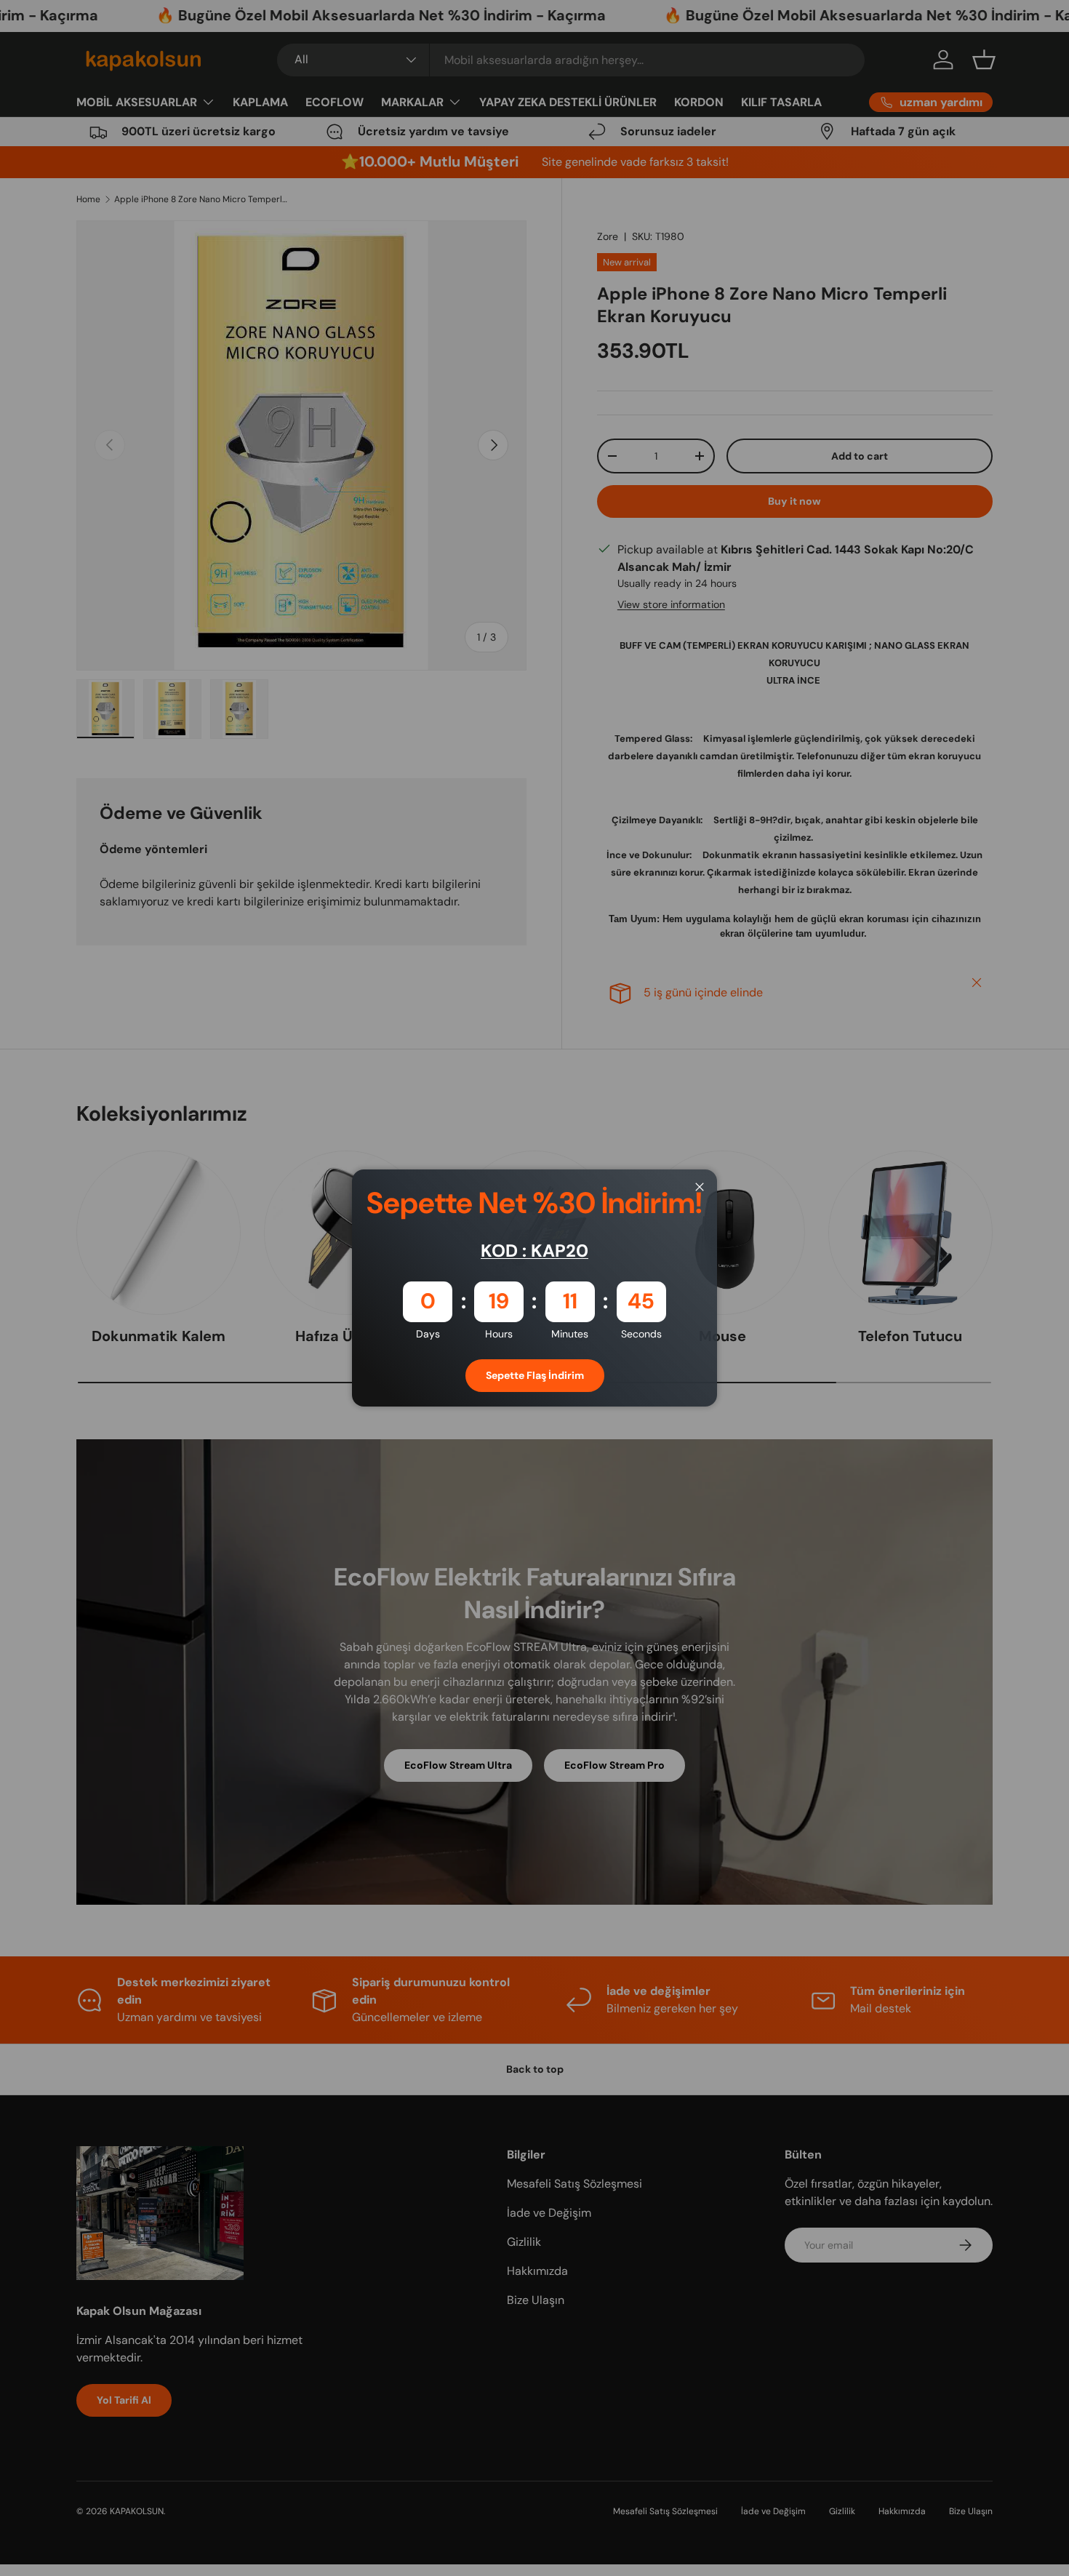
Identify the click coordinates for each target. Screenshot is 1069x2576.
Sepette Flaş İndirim (535, 1375)
